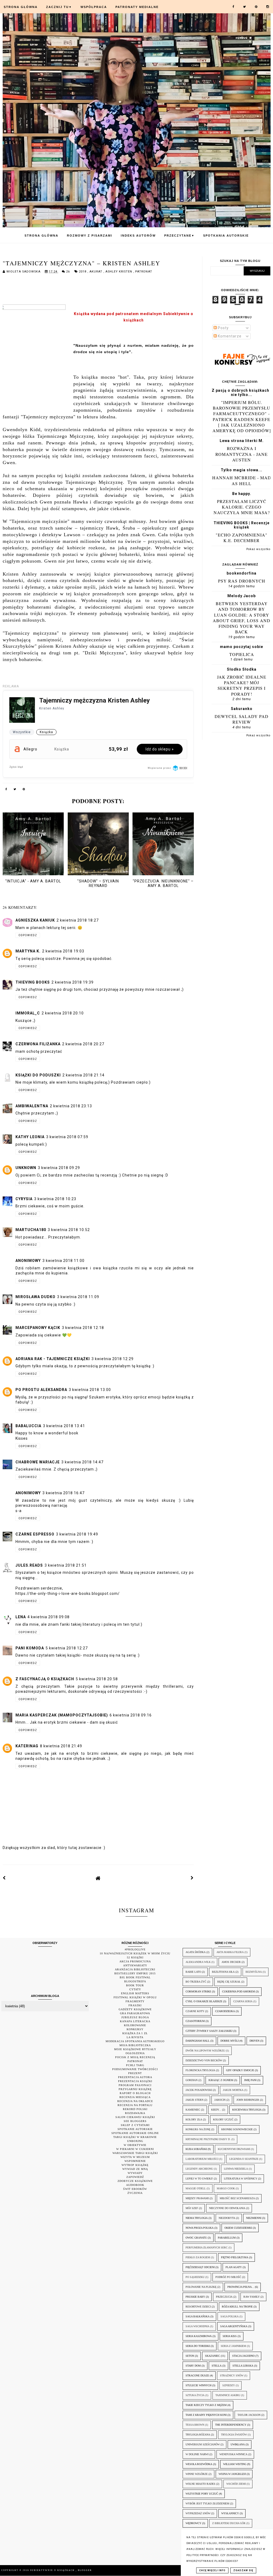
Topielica (242, 654)
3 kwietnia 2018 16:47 (63, 1493)
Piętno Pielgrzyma (235, 2257)
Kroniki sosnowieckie (237, 2129)
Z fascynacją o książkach (45, 1679)
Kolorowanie (135, 2025)
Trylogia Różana (198, 2435)
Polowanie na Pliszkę (201, 2287)
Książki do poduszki (38, 1075)
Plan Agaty (234, 2267)
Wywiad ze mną (135, 2169)
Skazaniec (212, 2356)
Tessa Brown (195, 2425)
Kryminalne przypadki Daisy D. (208, 2139)
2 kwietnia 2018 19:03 (63, 951)
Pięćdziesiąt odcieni (200, 2267)
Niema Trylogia (197, 2218)
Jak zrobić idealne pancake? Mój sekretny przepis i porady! (242, 685)
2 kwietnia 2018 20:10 (63, 1013)
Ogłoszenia (135, 2053)
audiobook (135, 2185)
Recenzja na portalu (135, 2105)
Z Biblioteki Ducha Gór (229, 2523)
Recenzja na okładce (135, 2101)
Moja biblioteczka (135, 2045)
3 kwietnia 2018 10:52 (69, 1230)
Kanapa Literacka (135, 2021)
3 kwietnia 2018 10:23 (55, 1199)
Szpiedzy (229, 2385)
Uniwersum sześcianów (203, 2444)
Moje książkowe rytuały (135, 2049)
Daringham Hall (198, 2041)
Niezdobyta (227, 2218)
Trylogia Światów (234, 2435)
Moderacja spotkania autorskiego (135, 2041)
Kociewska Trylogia (247, 2110)
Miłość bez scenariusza (237, 2198)
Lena (21, 1617)
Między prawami (197, 2198)
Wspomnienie (135, 2161)
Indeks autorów (138, 236)
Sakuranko (242, 709)
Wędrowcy (193, 2523)
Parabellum (227, 2238)
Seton (190, 2356)
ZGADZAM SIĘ (243, 2570)
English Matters (135, 1993)
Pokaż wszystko (258, 549)
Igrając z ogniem (221, 2080)
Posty (223, 328)
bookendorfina (242, 573)
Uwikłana (238, 2444)
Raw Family (252, 2297)
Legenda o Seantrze (244, 2159)
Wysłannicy (230, 2513)
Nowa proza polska (200, 2228)
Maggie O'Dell (196, 2188)
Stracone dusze (197, 2375)
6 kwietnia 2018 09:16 (131, 1715)
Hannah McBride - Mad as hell (242, 480)
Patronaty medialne (137, 7)
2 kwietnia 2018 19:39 (73, 982)
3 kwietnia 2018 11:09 (78, 1297)
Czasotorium (195, 2021)
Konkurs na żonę (198, 2129)
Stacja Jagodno (243, 2356)
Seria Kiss (230, 2336)
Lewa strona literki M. (242, 441)
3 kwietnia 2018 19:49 (77, 1534)
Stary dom (193, 2366)
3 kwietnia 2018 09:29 (59, 1168)
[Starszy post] (192, 1878)
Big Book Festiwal (135, 1977)
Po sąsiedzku (195, 2277)
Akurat (96, 272)
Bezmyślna (254, 1972)
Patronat (144, 272)
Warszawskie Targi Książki (135, 2153)
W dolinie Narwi (197, 2454)
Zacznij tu (59, 7)
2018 (83, 272)
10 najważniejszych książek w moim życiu (135, 1953)
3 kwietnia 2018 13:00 (90, 1390)
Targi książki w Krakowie (135, 2137)
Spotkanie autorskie (135, 2129)
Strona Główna (21, 7)
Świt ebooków (135, 2189)
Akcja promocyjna (135, 1961)
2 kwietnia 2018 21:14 (83, 1075)
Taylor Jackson (249, 2415)
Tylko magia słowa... (242, 470)
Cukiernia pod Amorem (238, 1991)
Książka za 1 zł (135, 2033)
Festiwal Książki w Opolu (135, 1997)
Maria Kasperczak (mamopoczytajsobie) (62, 1715)
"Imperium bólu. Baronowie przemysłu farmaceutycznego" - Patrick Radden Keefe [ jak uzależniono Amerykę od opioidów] (242, 416)
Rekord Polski (135, 2109)
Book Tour (135, 1985)
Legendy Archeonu (199, 2169)
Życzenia (135, 2193)
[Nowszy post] (4, 1878)
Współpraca (94, 7)
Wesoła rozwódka (199, 2464)
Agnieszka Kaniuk (35, 920)
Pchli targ (135, 2065)
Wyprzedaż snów (198, 2513)
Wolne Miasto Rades (200, 2484)
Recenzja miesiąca (135, 2097)
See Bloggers (135, 2121)
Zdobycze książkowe (135, 2181)
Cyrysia (24, 1199)
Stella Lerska (243, 2366)
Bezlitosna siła (223, 1972)
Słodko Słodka (242, 669)
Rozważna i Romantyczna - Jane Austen (242, 454)
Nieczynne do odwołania (227, 2208)
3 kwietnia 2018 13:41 (64, 1426)
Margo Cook (226, 2188)
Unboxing (135, 2141)
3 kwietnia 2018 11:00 (63, 1261)
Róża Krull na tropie (237, 2307)
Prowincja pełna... (241, 2287)
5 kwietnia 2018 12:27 (67, 1648)
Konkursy (135, 2029)
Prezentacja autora (135, 2077)
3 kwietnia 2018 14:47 (82, 1462)
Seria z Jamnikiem (233, 2346)
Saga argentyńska (234, 2326)
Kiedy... (216, 2110)
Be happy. (242, 494)
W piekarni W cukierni (135, 2149)
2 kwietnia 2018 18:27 (78, 920)
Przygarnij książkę (135, 2089)
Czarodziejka (225, 2011)
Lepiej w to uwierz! (199, 2179)
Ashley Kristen (119, 272)
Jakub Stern (194, 2100)
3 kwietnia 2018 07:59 (67, 1137)
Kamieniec (193, 2110)
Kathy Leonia (30, 1137)
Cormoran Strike (198, 1991)
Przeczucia (224, 2297)
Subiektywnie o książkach (53, 2570)
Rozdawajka (135, 2113)
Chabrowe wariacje (38, 1462)
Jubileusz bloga (135, 2017)
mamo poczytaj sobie (242, 647)
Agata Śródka (196, 1952)
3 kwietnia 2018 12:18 (83, 1328)
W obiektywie (135, 2145)
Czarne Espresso (35, 1534)
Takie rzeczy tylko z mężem (206, 2405)
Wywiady (135, 2173)
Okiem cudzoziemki (238, 2228)
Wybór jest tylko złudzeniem (207, 2503)
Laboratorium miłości (202, 2159)
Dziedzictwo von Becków (204, 2060)
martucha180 (31, 1230)
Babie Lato (193, 1972)
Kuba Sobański (196, 2149)
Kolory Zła (194, 2119)
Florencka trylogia (200, 2070)
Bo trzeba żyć (196, 1982)
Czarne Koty (195, 2011)
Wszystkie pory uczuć (202, 2494)
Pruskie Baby (195, 2297)
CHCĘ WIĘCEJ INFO (212, 2570)
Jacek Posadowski (199, 2090)
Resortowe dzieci (198, 2307)
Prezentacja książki (135, 2081)
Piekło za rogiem (198, 2257)
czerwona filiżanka (38, 1044)
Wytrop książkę (135, 2165)
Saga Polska (230, 2316)
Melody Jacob (242, 596)
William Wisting (235, 2464)
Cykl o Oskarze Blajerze (204, 2001)
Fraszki (135, 2005)
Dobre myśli (230, 2041)
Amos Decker (231, 1962)
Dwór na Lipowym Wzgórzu (205, 2051)
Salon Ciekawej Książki (135, 2117)
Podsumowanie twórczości (135, 2069)
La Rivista (135, 2037)
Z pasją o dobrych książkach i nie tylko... (242, 393)
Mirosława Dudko (35, 1297)
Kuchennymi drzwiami (234, 2149)
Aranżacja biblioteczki (135, 1969)
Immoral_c (28, 1013)
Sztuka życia (195, 2395)
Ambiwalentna (32, 1106)
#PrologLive (135, 1949)
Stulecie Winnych (198, 2385)
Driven (254, 2041)
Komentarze (229, 336)
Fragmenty (135, 2001)
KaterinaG (27, 1746)
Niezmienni (254, 2218)
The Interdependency (231, 2425)
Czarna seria (243, 2001)
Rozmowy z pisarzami (90, 236)
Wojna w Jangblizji (232, 2474)
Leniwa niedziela (236, 2169)
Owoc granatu (196, 2238)
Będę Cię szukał (229, 1982)
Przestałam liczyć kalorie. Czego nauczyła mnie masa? (242, 507)
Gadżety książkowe (135, 2009)
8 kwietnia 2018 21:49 (61, 1746)
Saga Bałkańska (198, 2316)
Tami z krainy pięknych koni (206, 2415)
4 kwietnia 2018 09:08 (49, 1617)
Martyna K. (28, 951)
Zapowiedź (135, 2177)
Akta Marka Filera (230, 1952)
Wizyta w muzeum (135, 2157)
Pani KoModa (30, 1648)
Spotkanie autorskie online (135, 2133)
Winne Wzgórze (197, 2474)
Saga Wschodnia (197, 2326)
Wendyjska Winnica (233, 2454)
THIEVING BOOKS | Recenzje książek (242, 525)
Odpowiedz (28, 935)
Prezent (135, 2073)
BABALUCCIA (28, 1426)
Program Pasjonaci (135, 2085)
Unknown (26, 1168)
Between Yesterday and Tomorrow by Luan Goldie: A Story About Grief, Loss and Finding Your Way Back (242, 618)
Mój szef (192, 2208)
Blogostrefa (135, 1981)
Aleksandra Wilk (198, 1962)
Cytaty (135, 1989)
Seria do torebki (198, 2346)
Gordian (192, 2080)
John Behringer (248, 2100)
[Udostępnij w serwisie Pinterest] (24, 790)
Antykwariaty (135, 1965)
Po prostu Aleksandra (41, 1390)
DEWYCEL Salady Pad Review (242, 719)
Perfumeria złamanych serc (207, 2247)
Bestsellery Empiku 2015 (135, 1973)
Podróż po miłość (228, 2277)
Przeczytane (179, 236)
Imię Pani (250, 2080)
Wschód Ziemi (236, 2484)
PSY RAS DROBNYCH (242, 581)
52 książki (135, 1957)
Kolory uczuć (223, 2119)
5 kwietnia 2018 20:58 (97, 1679)
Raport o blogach (135, 2093)
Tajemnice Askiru (228, 2395)
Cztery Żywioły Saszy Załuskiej (209, 2031)
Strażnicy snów (232, 2375)
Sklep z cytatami (135, 2125)
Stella (217, 2366)
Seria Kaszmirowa (199, 2336)
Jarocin (220, 2100)
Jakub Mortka (233, 2090)
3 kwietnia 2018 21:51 (66, 1565)
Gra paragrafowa (135, 2013)
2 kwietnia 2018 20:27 (83, 1044)
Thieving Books (33, 982)
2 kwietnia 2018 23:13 (71, 1106)
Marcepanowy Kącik (38, 1328)
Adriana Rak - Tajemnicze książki (53, 1359)
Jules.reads (29, 1565)
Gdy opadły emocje (240, 2070)
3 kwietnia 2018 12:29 (113, 1359)
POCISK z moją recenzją (135, 2057)
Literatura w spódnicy (241, 2179)
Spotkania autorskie (226, 236)
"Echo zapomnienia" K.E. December (242, 538)
